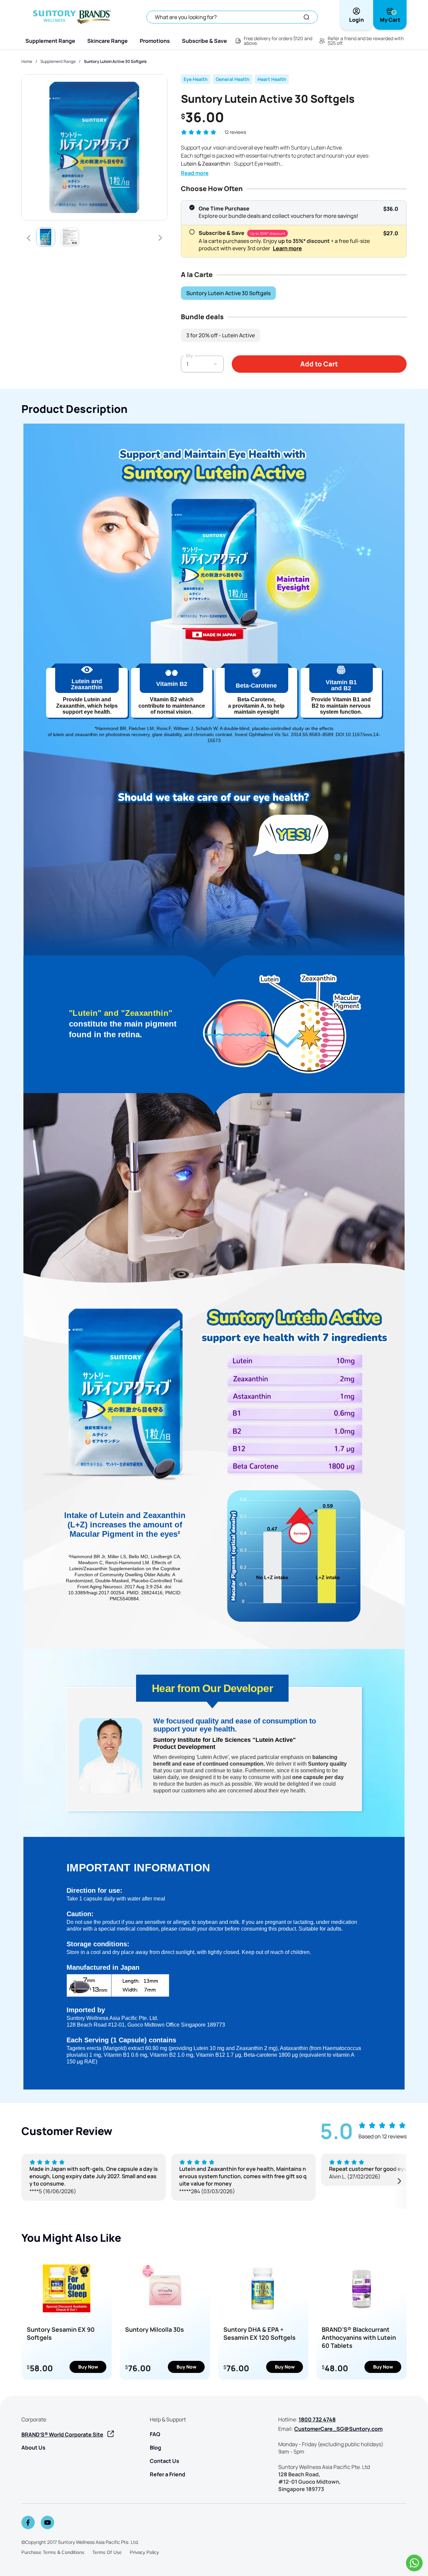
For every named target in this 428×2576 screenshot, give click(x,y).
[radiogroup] (294, 229)
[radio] (192, 207)
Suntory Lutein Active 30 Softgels (228, 293)
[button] (184, 132)
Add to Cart (319, 364)
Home (27, 61)
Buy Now (88, 2367)
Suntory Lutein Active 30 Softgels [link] (115, 61)
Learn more (287, 248)
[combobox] (202, 364)
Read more (195, 173)
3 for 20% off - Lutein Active (221, 335)
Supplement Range (58, 61)
